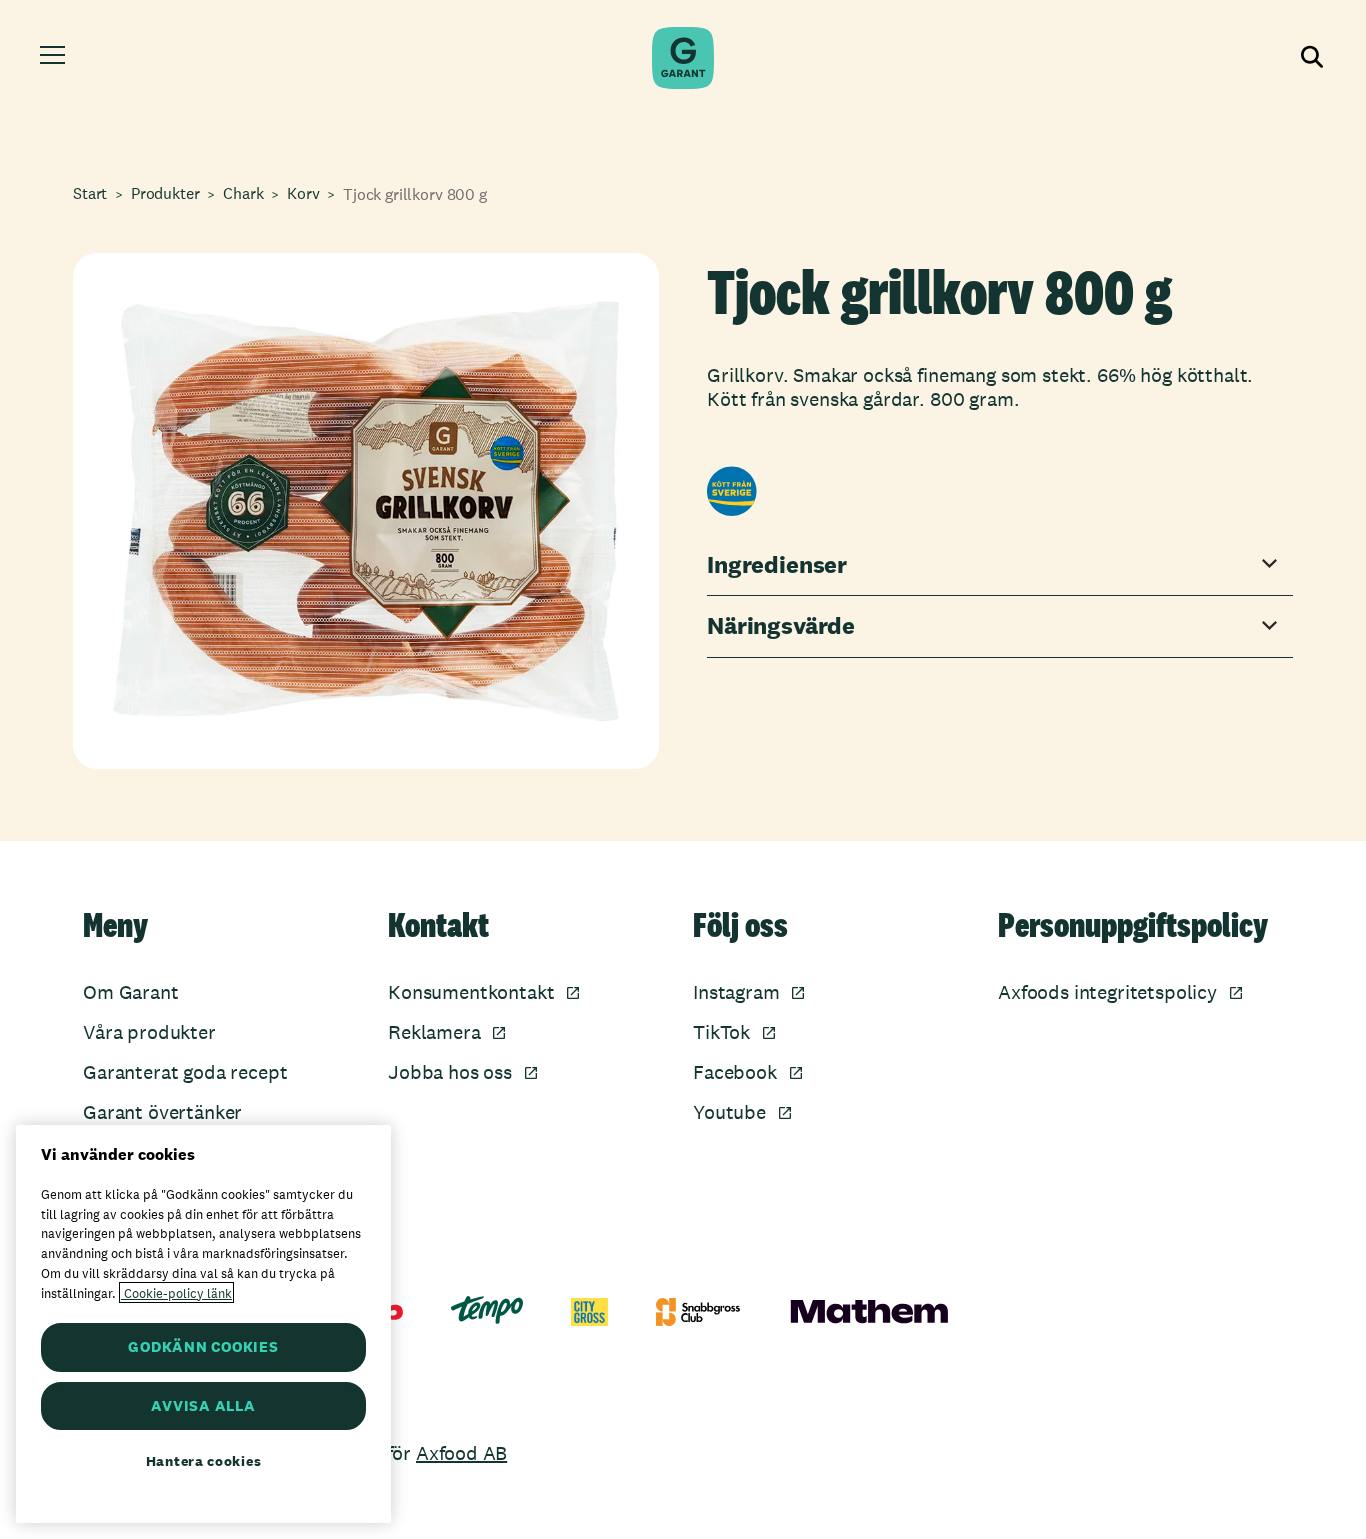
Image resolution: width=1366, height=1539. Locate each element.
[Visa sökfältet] (1310, 58)
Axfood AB (461, 1453)
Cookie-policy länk (176, 1292)
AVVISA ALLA (203, 1405)
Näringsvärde (781, 626)
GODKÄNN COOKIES (203, 1346)
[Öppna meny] (55, 58)
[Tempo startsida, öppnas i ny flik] (487, 1310)
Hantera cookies (204, 1461)
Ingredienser (777, 565)
